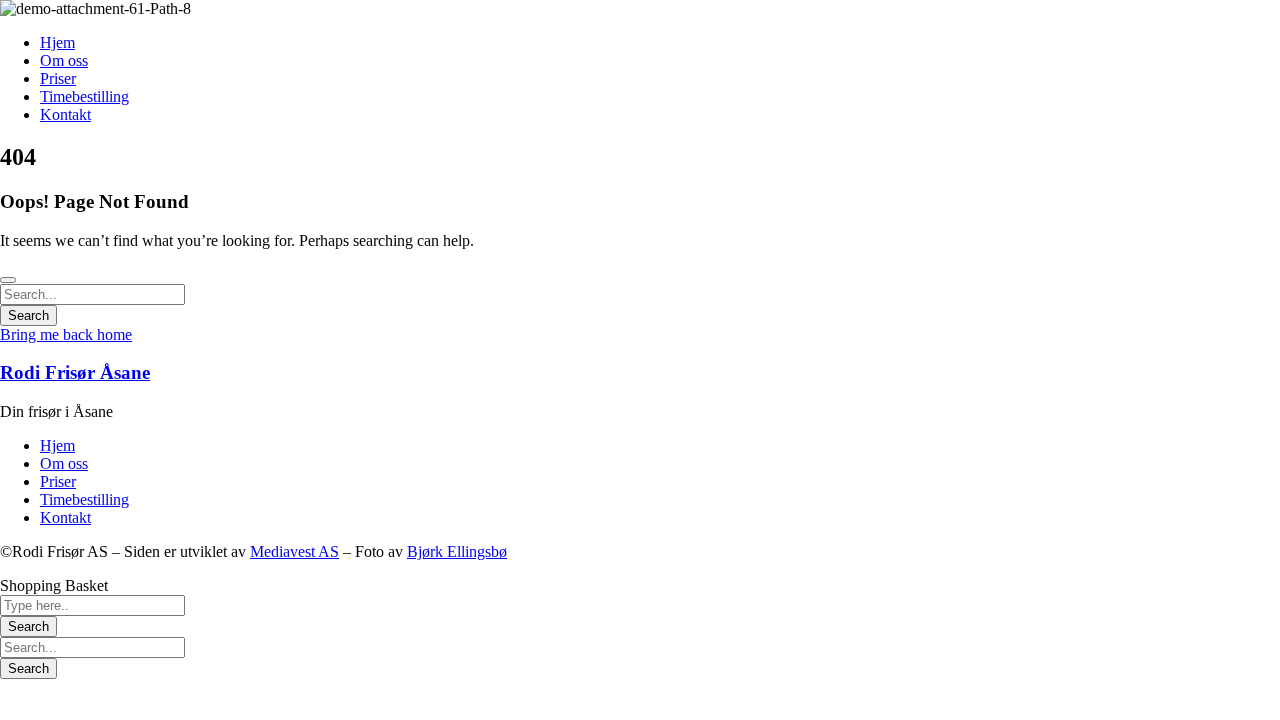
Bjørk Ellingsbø (457, 551)
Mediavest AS (294, 551)
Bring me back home (66, 334)
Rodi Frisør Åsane (75, 372)
